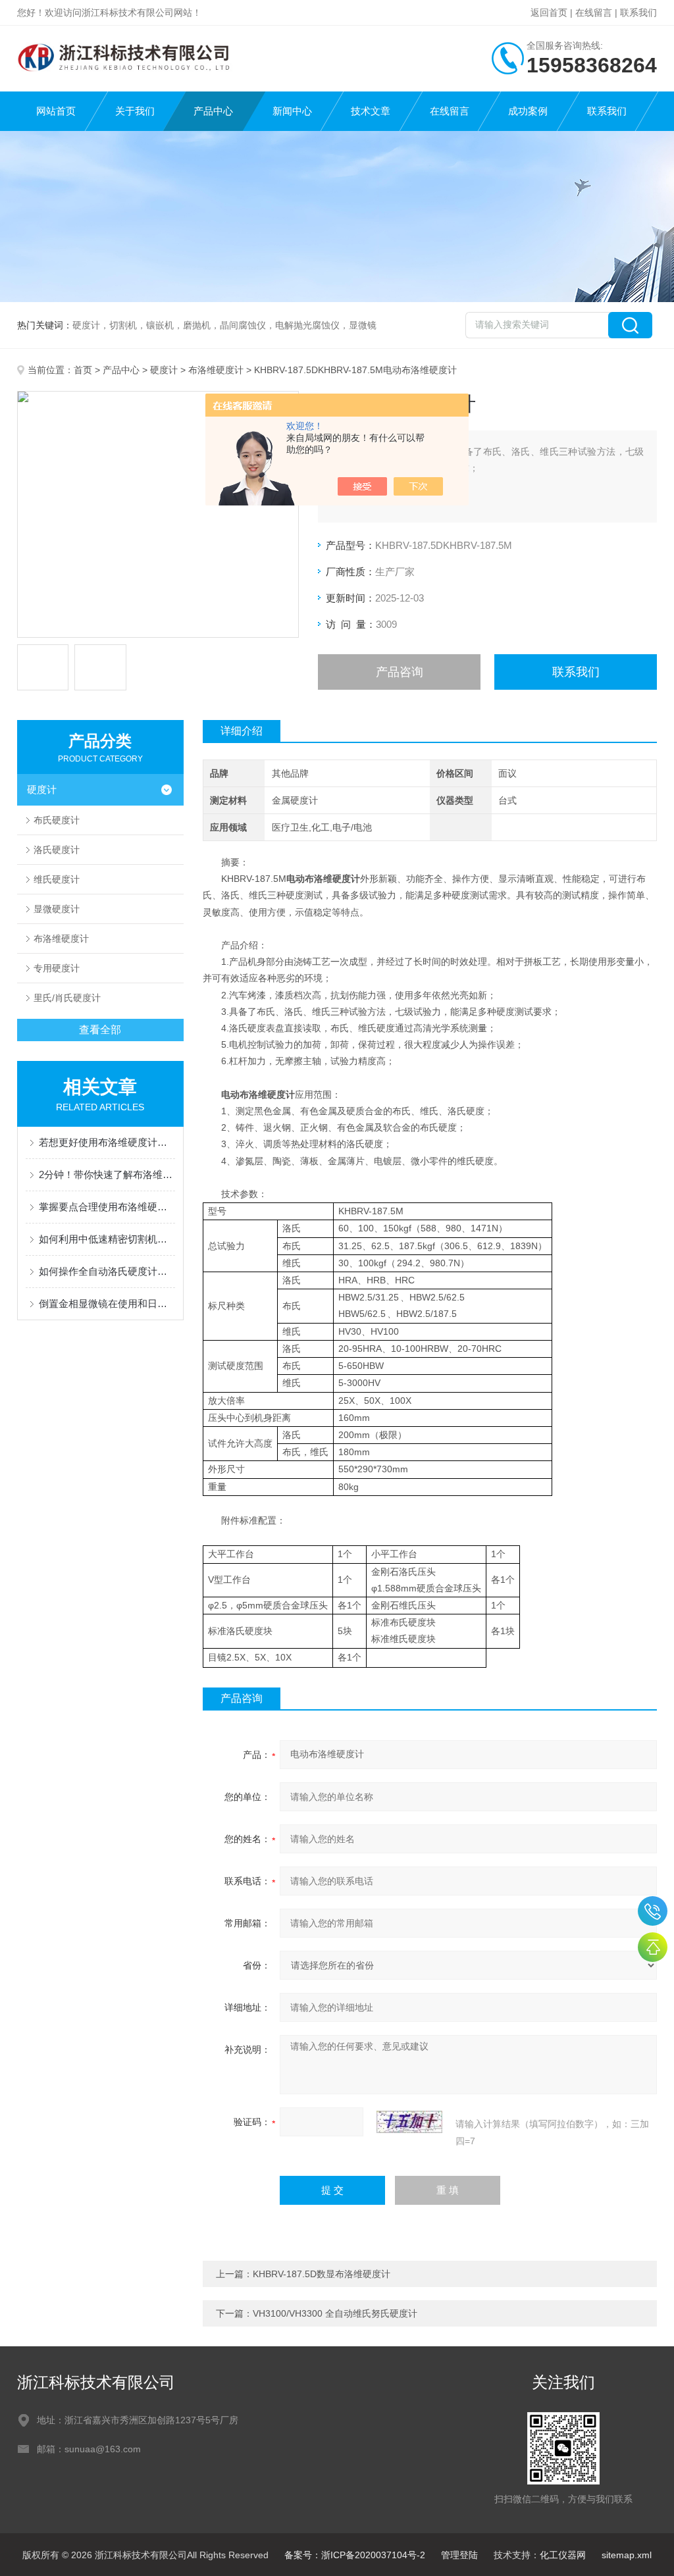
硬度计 (164, 370)
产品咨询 (400, 672)
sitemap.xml (627, 2555)
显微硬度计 (57, 909)
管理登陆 (459, 2555)
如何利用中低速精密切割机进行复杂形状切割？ (107, 1239)
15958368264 (653, 1911)
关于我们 (135, 111)
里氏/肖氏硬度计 (67, 998)
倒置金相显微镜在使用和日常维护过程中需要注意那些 (107, 1303)
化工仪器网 (563, 2555)
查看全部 (100, 1030)
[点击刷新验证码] (409, 2122)
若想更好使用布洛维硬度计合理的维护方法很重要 (107, 1142)
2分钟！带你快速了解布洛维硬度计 (107, 1174)
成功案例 (528, 111)
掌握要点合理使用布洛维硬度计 (107, 1207)
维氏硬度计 (57, 879)
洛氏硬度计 (57, 850)
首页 (83, 370)
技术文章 (371, 111)
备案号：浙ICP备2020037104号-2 (355, 2555)
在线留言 (594, 13)
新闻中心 (292, 111)
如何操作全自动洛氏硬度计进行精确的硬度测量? (107, 1271)
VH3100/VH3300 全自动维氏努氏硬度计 (335, 2313)
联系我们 (638, 13)
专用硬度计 (57, 968)
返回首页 (549, 13)
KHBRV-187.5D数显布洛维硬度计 (322, 2274)
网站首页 (56, 111)
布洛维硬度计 (216, 370)
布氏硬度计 (57, 820)
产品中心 (213, 111)
